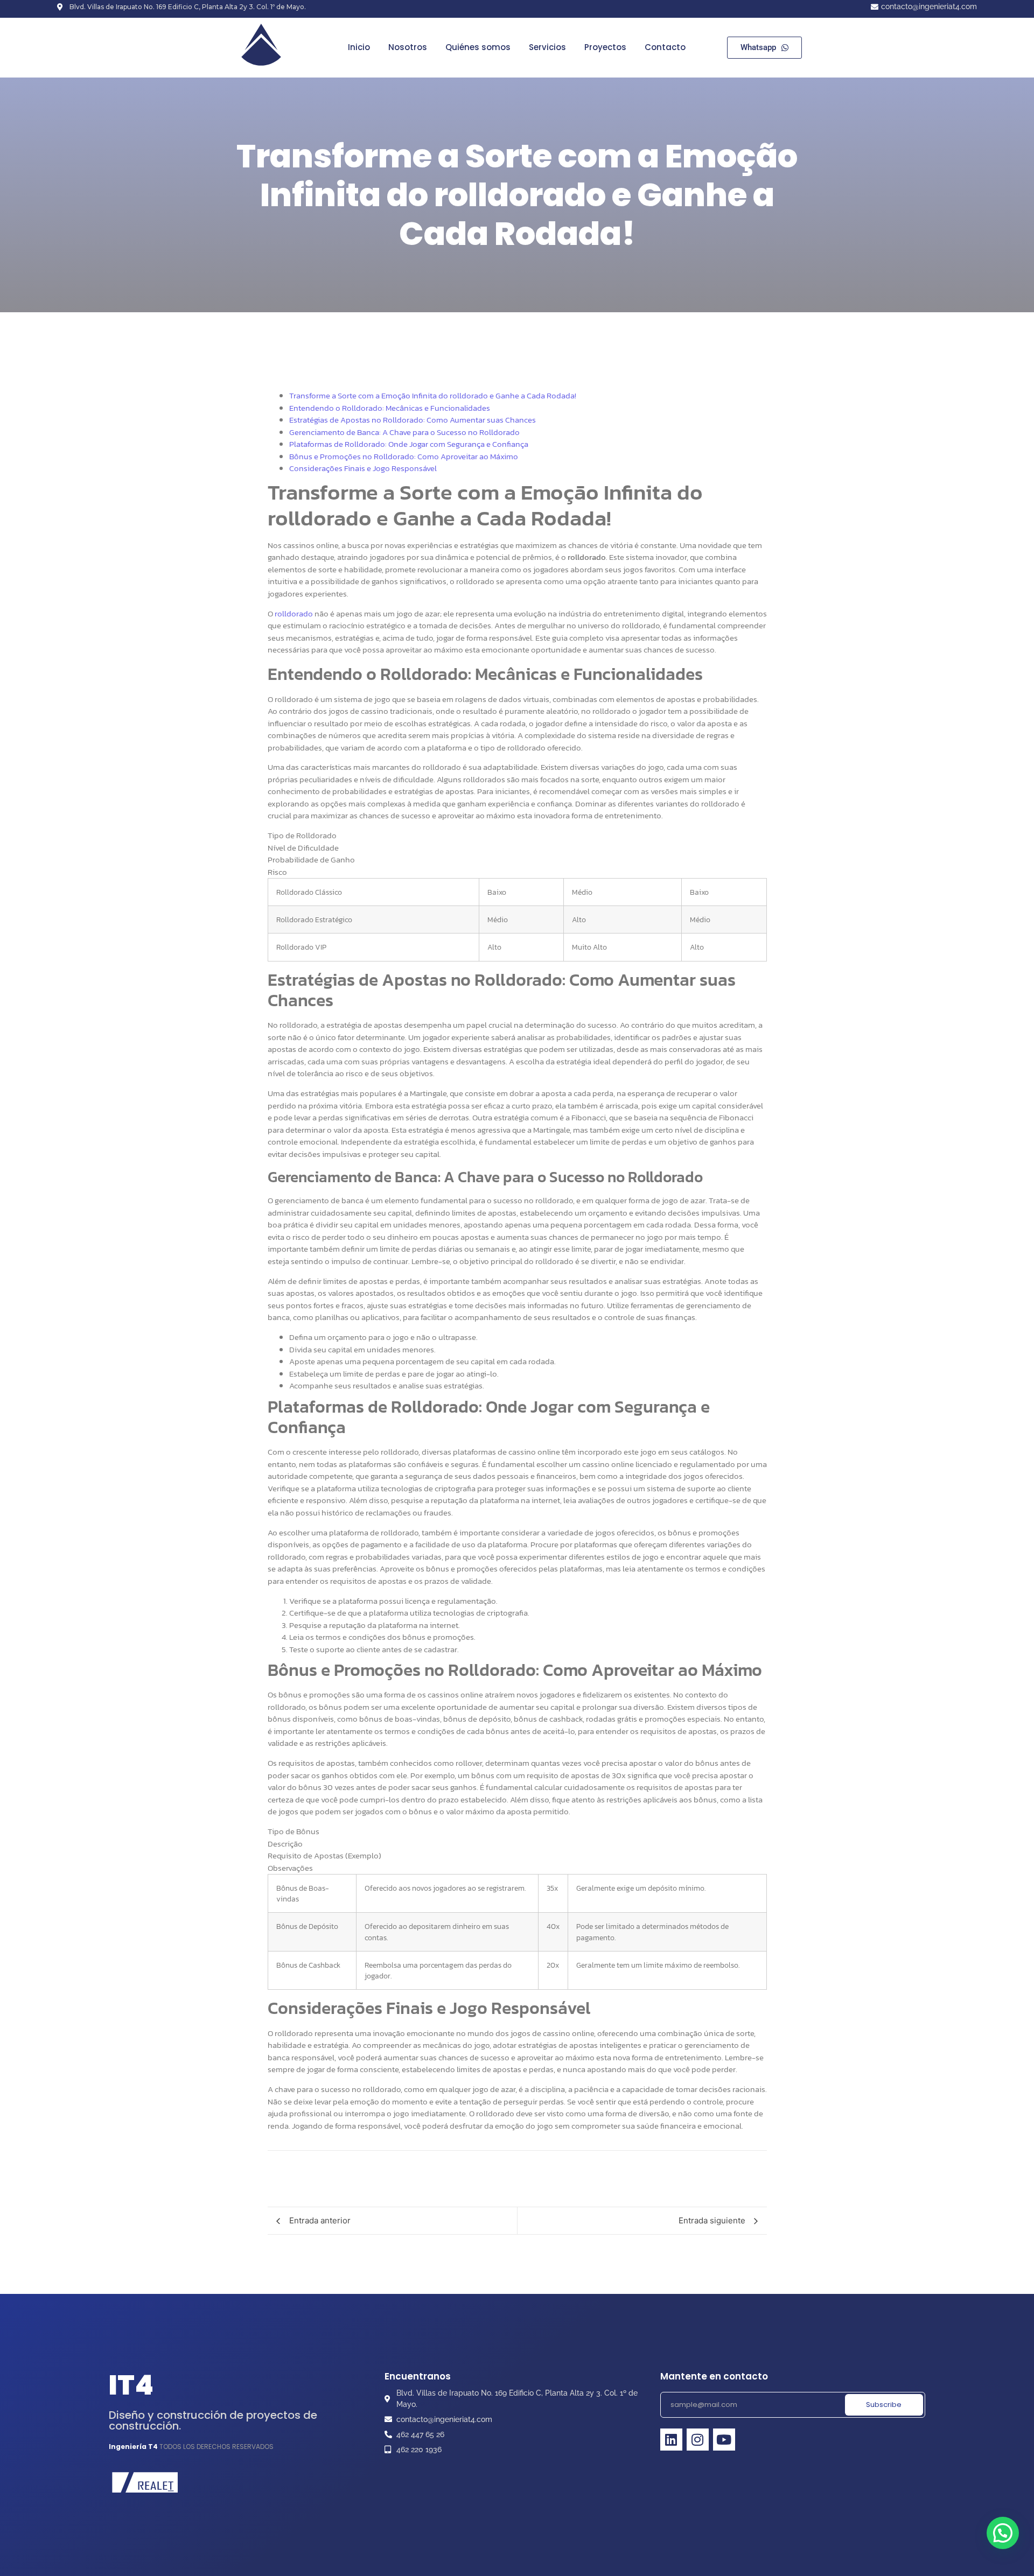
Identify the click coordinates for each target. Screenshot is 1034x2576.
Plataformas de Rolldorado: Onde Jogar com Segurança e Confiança (409, 444)
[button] (1003, 2533)
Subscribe (884, 2405)
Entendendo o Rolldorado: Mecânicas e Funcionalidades (390, 408)
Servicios (547, 47)
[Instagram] (698, 2440)
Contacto (665, 47)
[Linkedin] (671, 2440)
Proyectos (605, 47)
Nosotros (408, 47)
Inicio (359, 47)
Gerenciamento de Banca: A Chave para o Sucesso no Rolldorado (404, 432)
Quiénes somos (478, 47)
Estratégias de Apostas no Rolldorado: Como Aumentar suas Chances (413, 420)
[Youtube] (724, 2440)
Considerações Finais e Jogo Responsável (363, 468)
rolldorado (294, 613)
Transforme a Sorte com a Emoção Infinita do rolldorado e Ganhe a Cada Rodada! (433, 395)
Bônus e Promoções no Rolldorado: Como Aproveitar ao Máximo (404, 456)
